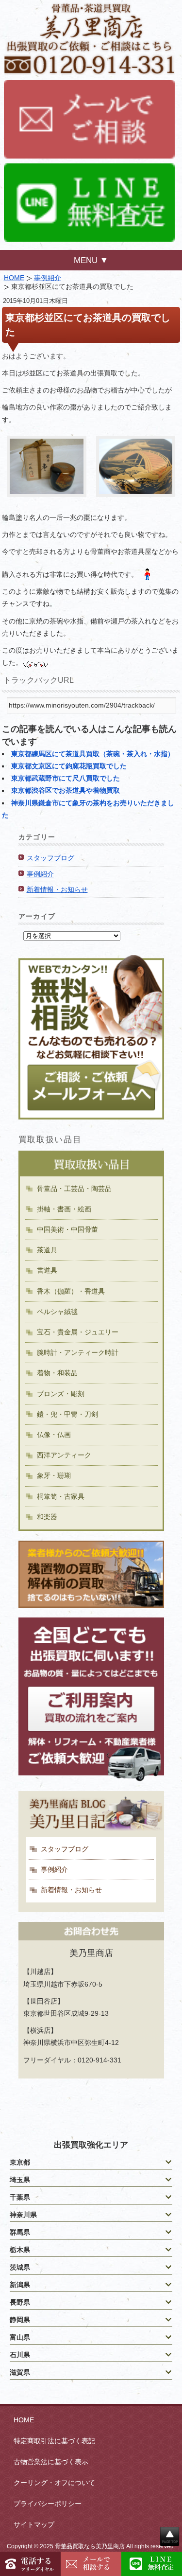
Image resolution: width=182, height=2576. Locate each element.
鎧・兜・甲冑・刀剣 (67, 1414)
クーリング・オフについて (54, 2483)
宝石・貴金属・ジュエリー (78, 1332)
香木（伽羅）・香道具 (71, 1291)
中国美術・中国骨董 (67, 1229)
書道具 (47, 1270)
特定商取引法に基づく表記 (54, 2441)
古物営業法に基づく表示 (51, 2462)
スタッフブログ (50, 858)
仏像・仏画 (54, 1435)
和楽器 (47, 1517)
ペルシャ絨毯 (57, 1312)
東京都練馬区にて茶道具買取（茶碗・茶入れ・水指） (93, 754)
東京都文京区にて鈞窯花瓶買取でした (69, 766)
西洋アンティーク (64, 1455)
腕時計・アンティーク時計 (78, 1352)
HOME (14, 278)
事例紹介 (48, 278)
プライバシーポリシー (48, 2504)
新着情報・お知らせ (57, 889)
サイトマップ (34, 2524)
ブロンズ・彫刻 (61, 1394)
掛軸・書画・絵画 (64, 1209)
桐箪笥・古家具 (61, 1496)
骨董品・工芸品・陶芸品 (74, 1189)
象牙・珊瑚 (54, 1475)
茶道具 (47, 1250)
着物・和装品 (57, 1373)
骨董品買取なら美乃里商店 (90, 2546)
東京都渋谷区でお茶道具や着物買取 (66, 790)
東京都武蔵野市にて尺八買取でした (66, 778)
